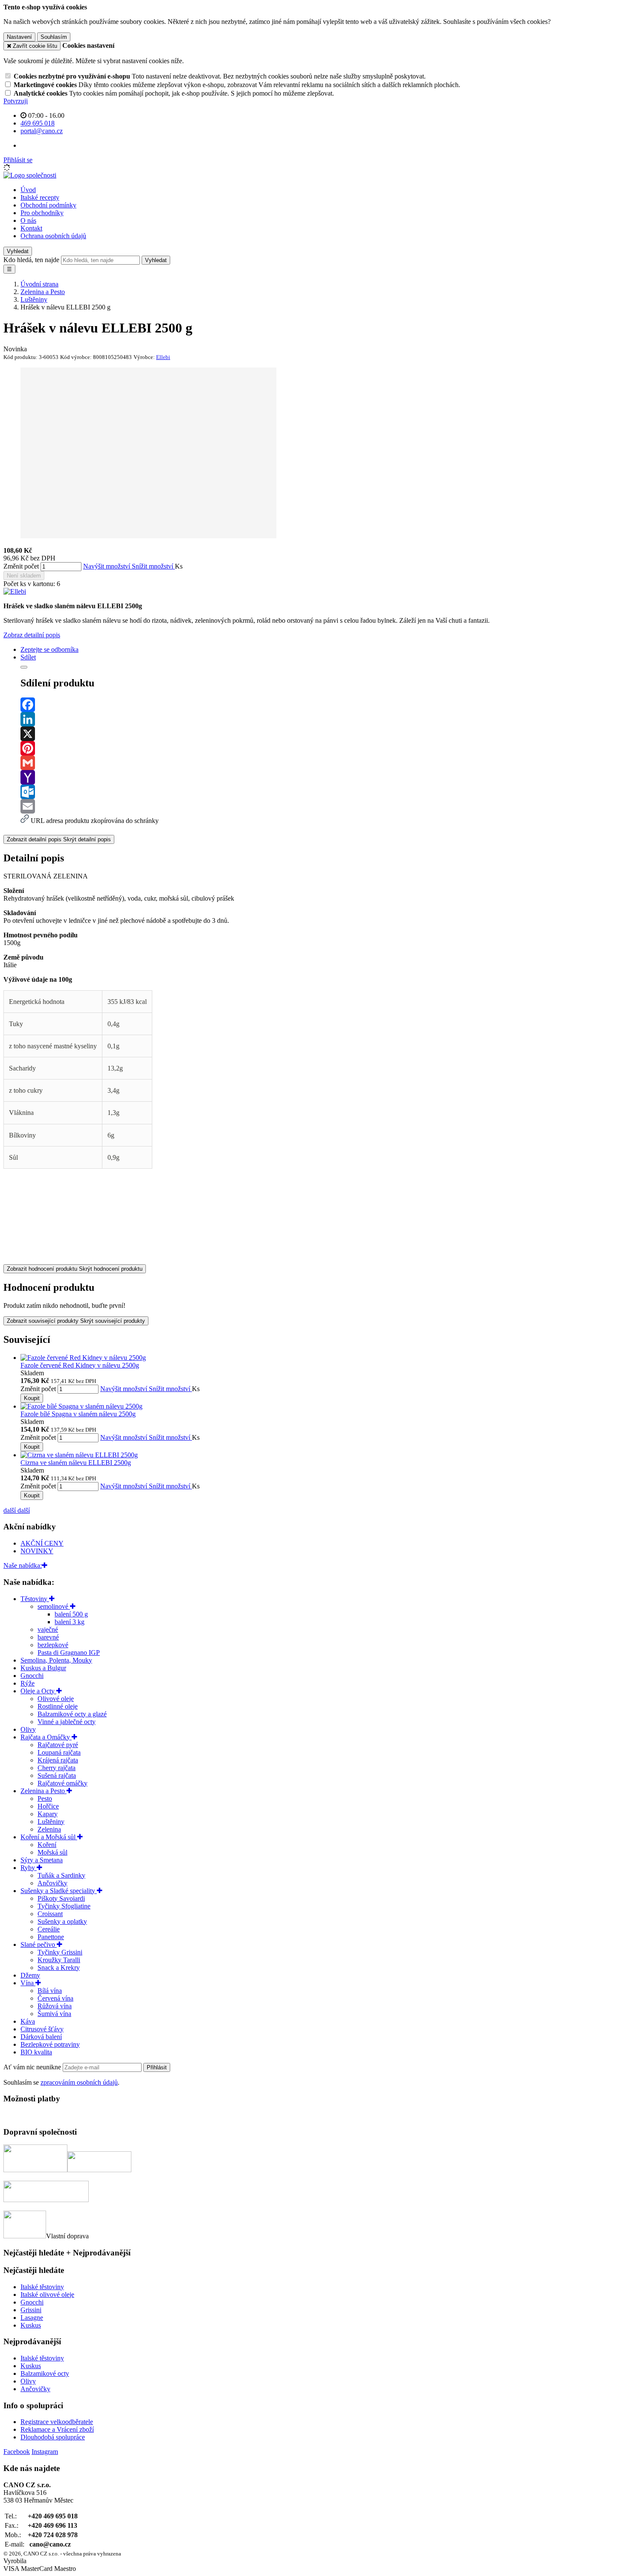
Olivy (28, 1729)
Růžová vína (55, 2006)
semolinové (54, 1606)
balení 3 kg (70, 1622)
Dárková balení (41, 2037)
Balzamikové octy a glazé (72, 1714)
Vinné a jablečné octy (67, 1722)
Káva (28, 2021)
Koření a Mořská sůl (49, 1837)
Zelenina (49, 1829)
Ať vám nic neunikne (33, 2067)
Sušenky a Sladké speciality (59, 1891)
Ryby (29, 1868)
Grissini (31, 2310)
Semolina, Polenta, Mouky (56, 1660)
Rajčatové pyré (58, 1745)
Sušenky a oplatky (62, 1921)
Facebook (17, 2452)
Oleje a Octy (38, 1691)
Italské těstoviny (42, 2287)
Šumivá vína (54, 2014)
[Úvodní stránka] (30, 175)
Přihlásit (157, 2067)
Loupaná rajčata (59, 1752)
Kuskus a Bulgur (43, 1668)
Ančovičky (52, 1883)
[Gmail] (322, 763)
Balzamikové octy (45, 2373)
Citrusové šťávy (42, 2029)
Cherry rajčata (57, 1768)
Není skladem (24, 576)
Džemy (30, 1975)
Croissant (50, 1914)
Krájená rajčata (58, 1760)
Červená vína (55, 1998)
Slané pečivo (39, 1944)
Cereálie (49, 1929)
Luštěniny (51, 1822)
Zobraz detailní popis (32, 635)
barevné (48, 1637)
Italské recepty (40, 197)
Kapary (48, 1814)
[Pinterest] (322, 748)
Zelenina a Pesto (44, 1791)
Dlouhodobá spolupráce (53, 2437)
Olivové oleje (56, 1699)
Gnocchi (32, 1676)
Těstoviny (35, 1599)
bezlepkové (53, 1645)
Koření (47, 1845)
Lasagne (32, 2318)
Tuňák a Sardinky (61, 1875)
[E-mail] (322, 806)
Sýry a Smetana (42, 1860)
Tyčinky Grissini (60, 1952)
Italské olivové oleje (47, 2294)
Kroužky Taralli (59, 1960)
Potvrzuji (16, 101)
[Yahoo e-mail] (322, 777)
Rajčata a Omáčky (46, 1737)
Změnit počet (21, 566)
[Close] (24, 667)
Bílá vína (50, 1991)
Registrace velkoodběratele (57, 2422)
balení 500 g (71, 1614)
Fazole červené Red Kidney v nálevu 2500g (80, 1365)
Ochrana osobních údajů (53, 236)
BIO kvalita (36, 2052)
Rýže (28, 1683)
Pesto (45, 1799)
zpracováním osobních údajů (79, 2082)
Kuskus (31, 2325)
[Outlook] (322, 792)
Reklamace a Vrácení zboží (57, 2429)
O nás (28, 220)
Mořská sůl (52, 1852)
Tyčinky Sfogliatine (64, 1906)
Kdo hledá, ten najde (31, 260)
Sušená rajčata (57, 1775)
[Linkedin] (322, 719)
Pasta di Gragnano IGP (69, 1653)
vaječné (48, 1629)
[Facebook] (322, 705)
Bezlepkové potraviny (50, 2044)
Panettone (51, 1937)
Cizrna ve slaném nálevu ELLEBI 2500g (76, 1463)
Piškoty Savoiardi (61, 1898)
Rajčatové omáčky (62, 1783)
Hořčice (48, 1806)
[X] (322, 734)
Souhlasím (54, 37)
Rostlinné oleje (58, 1706)
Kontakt (31, 228)
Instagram (45, 2452)
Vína (28, 1983)
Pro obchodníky (42, 213)
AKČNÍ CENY (42, 1543)
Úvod (28, 190)
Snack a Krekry (59, 1968)
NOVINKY (37, 1551)
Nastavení (19, 37)
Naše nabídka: (23, 1565)
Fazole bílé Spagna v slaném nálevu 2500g (78, 1414)
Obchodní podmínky (48, 205)
